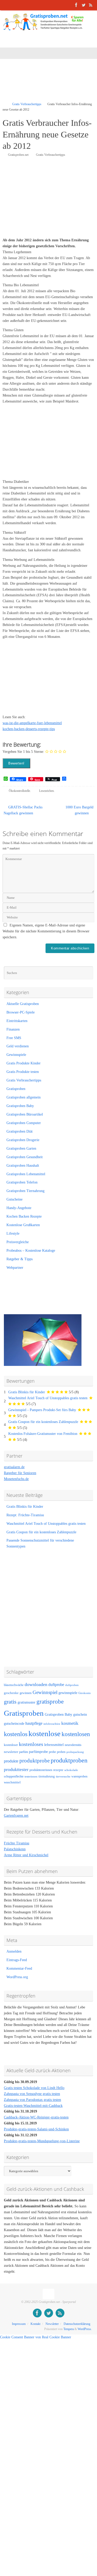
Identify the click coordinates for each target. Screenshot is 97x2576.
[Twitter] (84, 5)
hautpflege (34, 1723)
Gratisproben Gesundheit (25, 1157)
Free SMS (14, 1038)
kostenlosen (76, 1734)
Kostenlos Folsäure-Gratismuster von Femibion (43, 1434)
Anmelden (14, 1951)
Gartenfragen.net (16, 1816)
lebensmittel (54, 1745)
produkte (11, 1761)
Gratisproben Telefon (22, 1182)
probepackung (75, 1752)
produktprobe (35, 1761)
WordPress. (85, 2329)
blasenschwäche (14, 1685)
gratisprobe (50, 1701)
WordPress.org (17, 1977)
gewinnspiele (68, 1693)
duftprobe (56, 1685)
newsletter (11, 1752)
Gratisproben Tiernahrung (25, 1191)
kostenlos (16, 1734)
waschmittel (12, 1782)
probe (52, 1752)
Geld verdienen (18, 1046)
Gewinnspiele (16, 1055)
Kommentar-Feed (19, 1968)
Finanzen (13, 1029)
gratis (10, 1702)
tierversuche (63, 1777)
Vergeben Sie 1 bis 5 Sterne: (23, 752)
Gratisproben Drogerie (23, 1140)
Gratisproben (16, 1089)
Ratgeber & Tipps (20, 1259)
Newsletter (52, 2324)
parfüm (24, 1752)
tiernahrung (47, 1776)
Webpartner (15, 1268)
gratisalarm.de (14, 1467)
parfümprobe (38, 1752)
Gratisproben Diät (20, 1131)
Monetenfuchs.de (16, 1479)
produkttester (16, 1769)
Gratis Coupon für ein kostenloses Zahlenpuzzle (43, 1422)
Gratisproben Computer (24, 1123)
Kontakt (35, 2324)
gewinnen (26, 1693)
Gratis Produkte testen (23, 1072)
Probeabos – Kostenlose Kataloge (31, 1251)
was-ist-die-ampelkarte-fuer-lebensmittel (32, 723)
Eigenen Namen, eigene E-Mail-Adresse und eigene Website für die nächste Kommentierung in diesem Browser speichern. (46, 931)
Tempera (69, 2329)
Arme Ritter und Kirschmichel (26, 1855)
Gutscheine (14, 1199)
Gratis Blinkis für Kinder (27, 1392)
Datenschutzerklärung (77, 2324)
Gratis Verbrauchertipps (27, 104)
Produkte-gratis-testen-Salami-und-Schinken (36, 2129)
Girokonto (85, 1693)
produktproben (69, 1760)
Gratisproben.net (18, 155)
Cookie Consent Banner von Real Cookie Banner (36, 2337)
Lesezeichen (46, 791)
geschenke (11, 1693)
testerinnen (31, 1777)
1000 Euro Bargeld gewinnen (79, 810)
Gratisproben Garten (21, 1148)
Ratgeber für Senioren (20, 1473)
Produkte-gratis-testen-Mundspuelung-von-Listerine (42, 2141)
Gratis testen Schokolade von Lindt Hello (34, 2088)
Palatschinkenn (15, 1849)
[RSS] (91, 5)
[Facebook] (76, 5)
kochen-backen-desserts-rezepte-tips (29, 729)
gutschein (80, 1715)
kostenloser (11, 1745)
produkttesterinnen (41, 1770)
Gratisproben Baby (20, 1106)
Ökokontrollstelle (19, 791)
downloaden (36, 1684)
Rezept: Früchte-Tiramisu (25, 1515)
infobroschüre (52, 1724)
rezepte (58, 1770)
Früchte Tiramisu (17, 1843)
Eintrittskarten (17, 1021)
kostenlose (44, 1734)
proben (61, 1752)
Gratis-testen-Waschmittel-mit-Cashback (33, 2106)
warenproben (79, 1776)
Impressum (19, 2324)
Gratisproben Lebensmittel (26, 1174)
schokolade (71, 1770)
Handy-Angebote (19, 1208)
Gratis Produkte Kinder (24, 1063)
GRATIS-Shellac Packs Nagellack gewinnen (23, 810)
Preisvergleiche (18, 1242)
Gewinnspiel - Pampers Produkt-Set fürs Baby (42, 1410)
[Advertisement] (50, 84)
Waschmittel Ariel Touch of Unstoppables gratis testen (48, 1398)
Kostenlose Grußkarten (23, 1225)
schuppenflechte (14, 1776)
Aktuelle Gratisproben (23, 1004)
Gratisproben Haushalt (23, 1166)
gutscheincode (14, 1723)
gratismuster (27, 1702)
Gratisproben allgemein (24, 1097)
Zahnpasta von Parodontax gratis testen (32, 2100)
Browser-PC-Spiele (21, 1012)
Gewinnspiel (45, 1692)
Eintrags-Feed (17, 1960)
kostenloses (31, 1744)
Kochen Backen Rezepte (24, 1216)
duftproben (72, 1685)
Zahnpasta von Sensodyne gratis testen (32, 2094)
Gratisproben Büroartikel (25, 1114)
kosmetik (70, 1723)
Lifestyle (13, 1233)
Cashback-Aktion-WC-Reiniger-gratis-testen (36, 2117)
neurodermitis (73, 1745)
